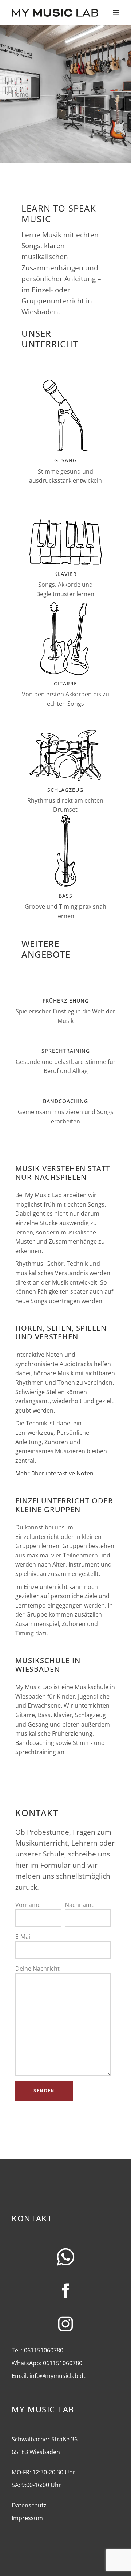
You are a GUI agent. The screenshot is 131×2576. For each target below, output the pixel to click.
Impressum (27, 2518)
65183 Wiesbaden (36, 2452)
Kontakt (32, 2218)
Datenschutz (29, 2505)
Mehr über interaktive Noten (54, 1473)
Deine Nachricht (37, 1969)
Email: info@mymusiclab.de (49, 2376)
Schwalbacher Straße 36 (45, 2439)
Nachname (80, 1905)
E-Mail (23, 1937)
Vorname (28, 1905)
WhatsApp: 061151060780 (47, 2363)
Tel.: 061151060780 (37, 2350)
